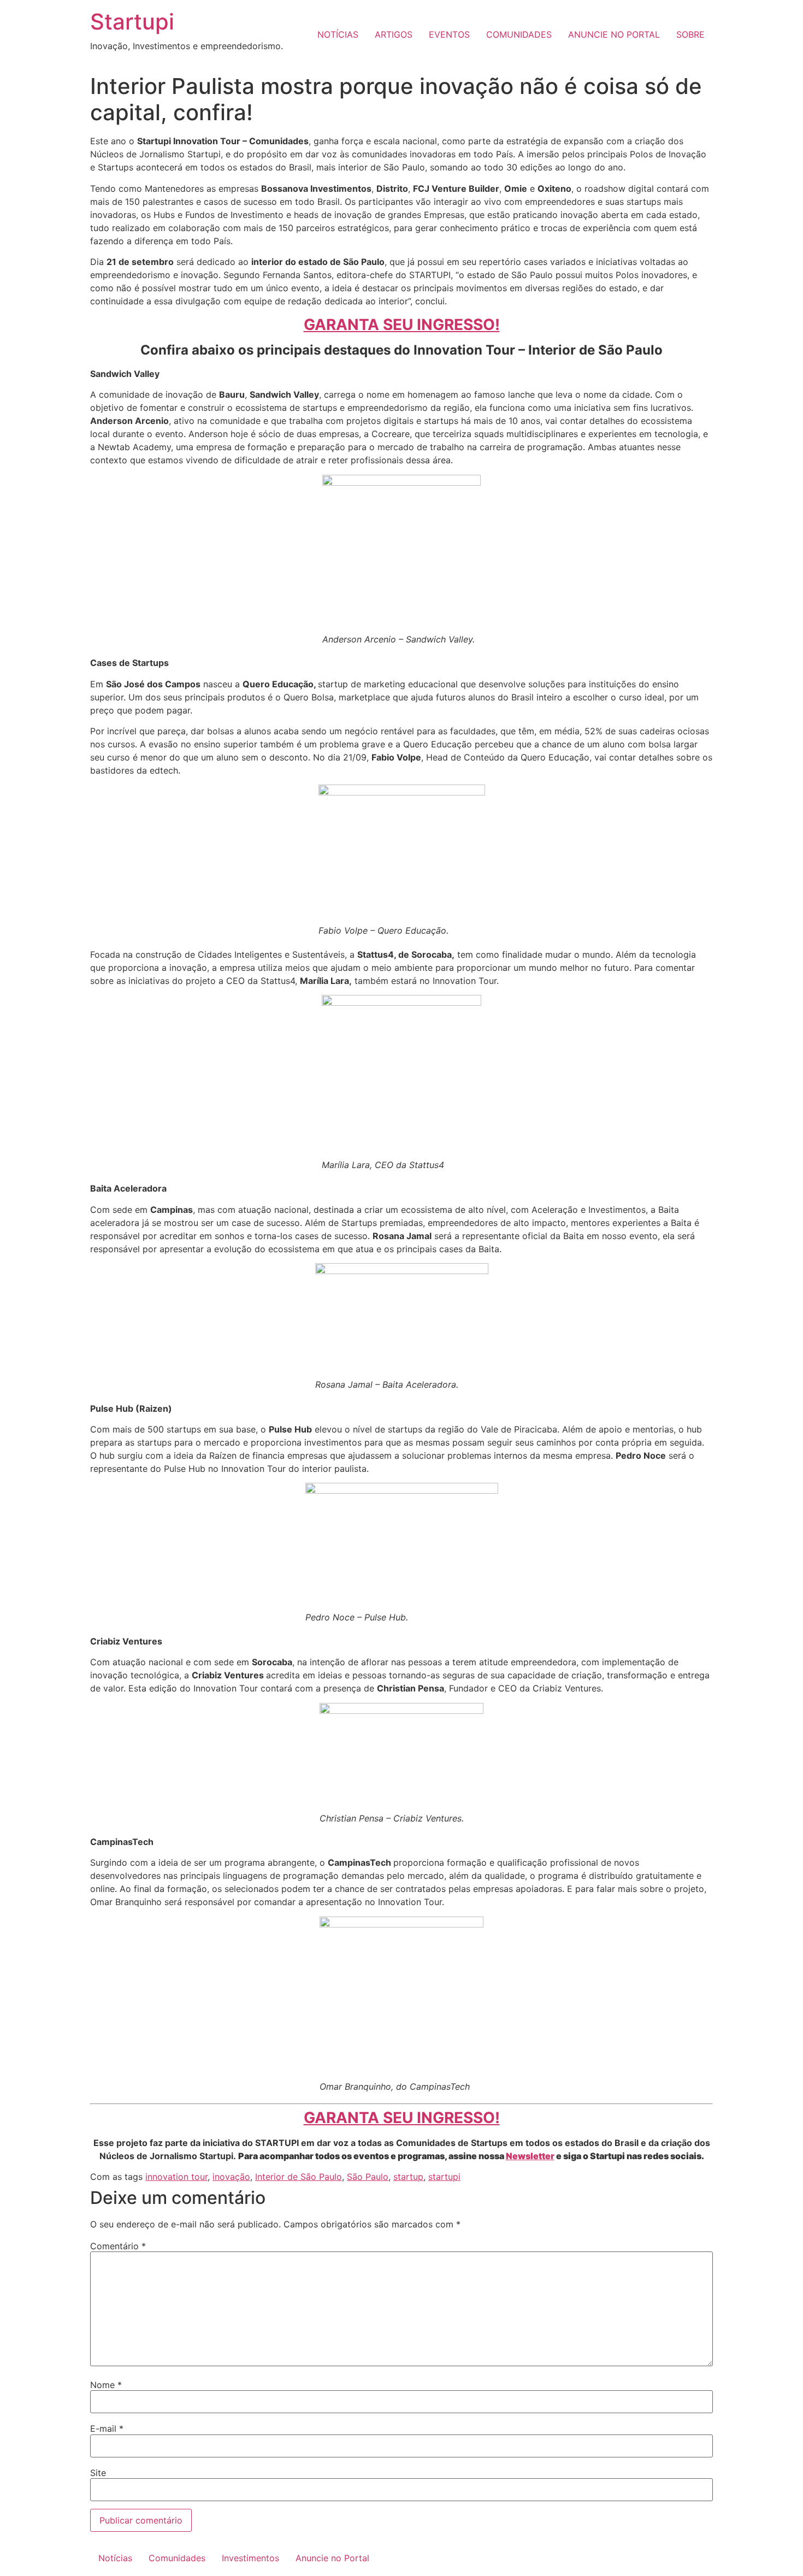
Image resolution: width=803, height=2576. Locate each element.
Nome (106, 2385)
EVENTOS (449, 34)
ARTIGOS (394, 34)
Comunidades (177, 2558)
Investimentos (250, 2558)
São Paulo (368, 2177)
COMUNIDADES (519, 34)
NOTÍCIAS (338, 34)
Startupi (132, 22)
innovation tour (176, 2177)
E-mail (107, 2428)
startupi (444, 2177)
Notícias (115, 2558)
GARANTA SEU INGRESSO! (402, 325)
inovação (231, 2177)
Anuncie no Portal (332, 2558)
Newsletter (530, 2156)
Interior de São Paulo (299, 2177)
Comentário (118, 2246)
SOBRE (690, 34)
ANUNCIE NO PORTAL (614, 34)
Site (98, 2473)
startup (408, 2177)
